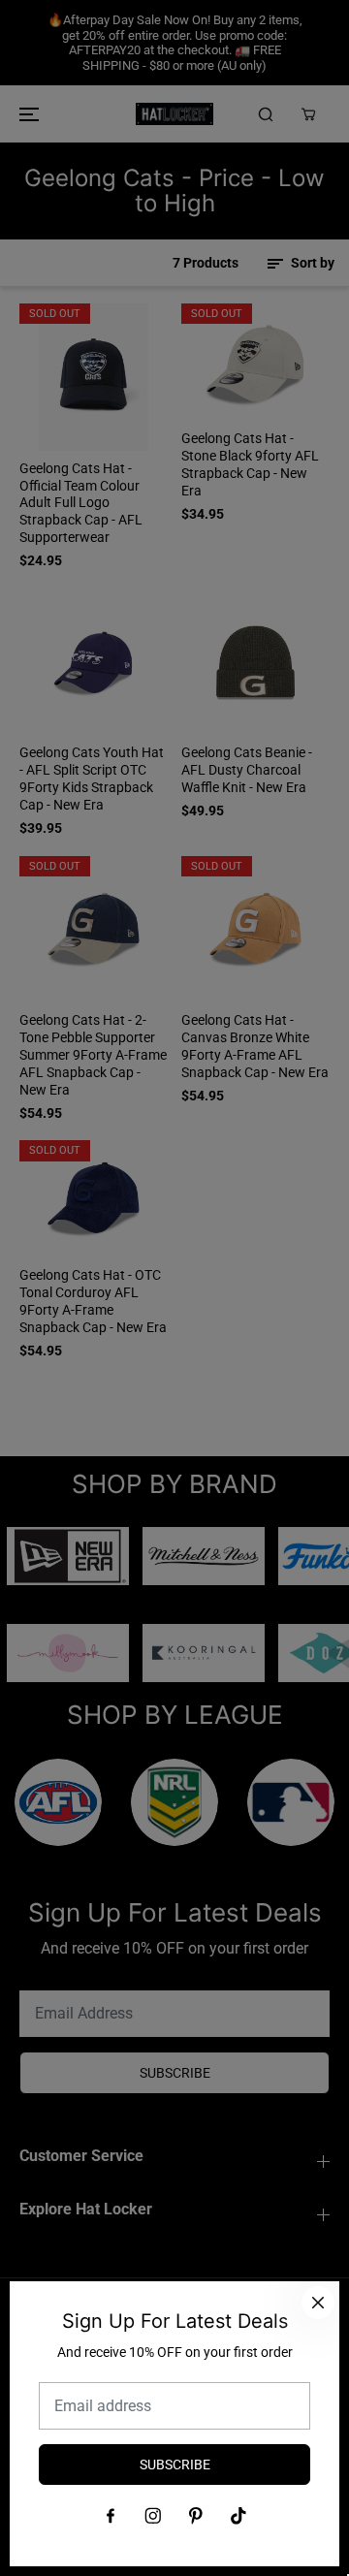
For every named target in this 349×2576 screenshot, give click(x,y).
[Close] (318, 2303)
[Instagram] (153, 2516)
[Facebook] (111, 2516)
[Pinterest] (196, 2516)
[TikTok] (238, 2516)
